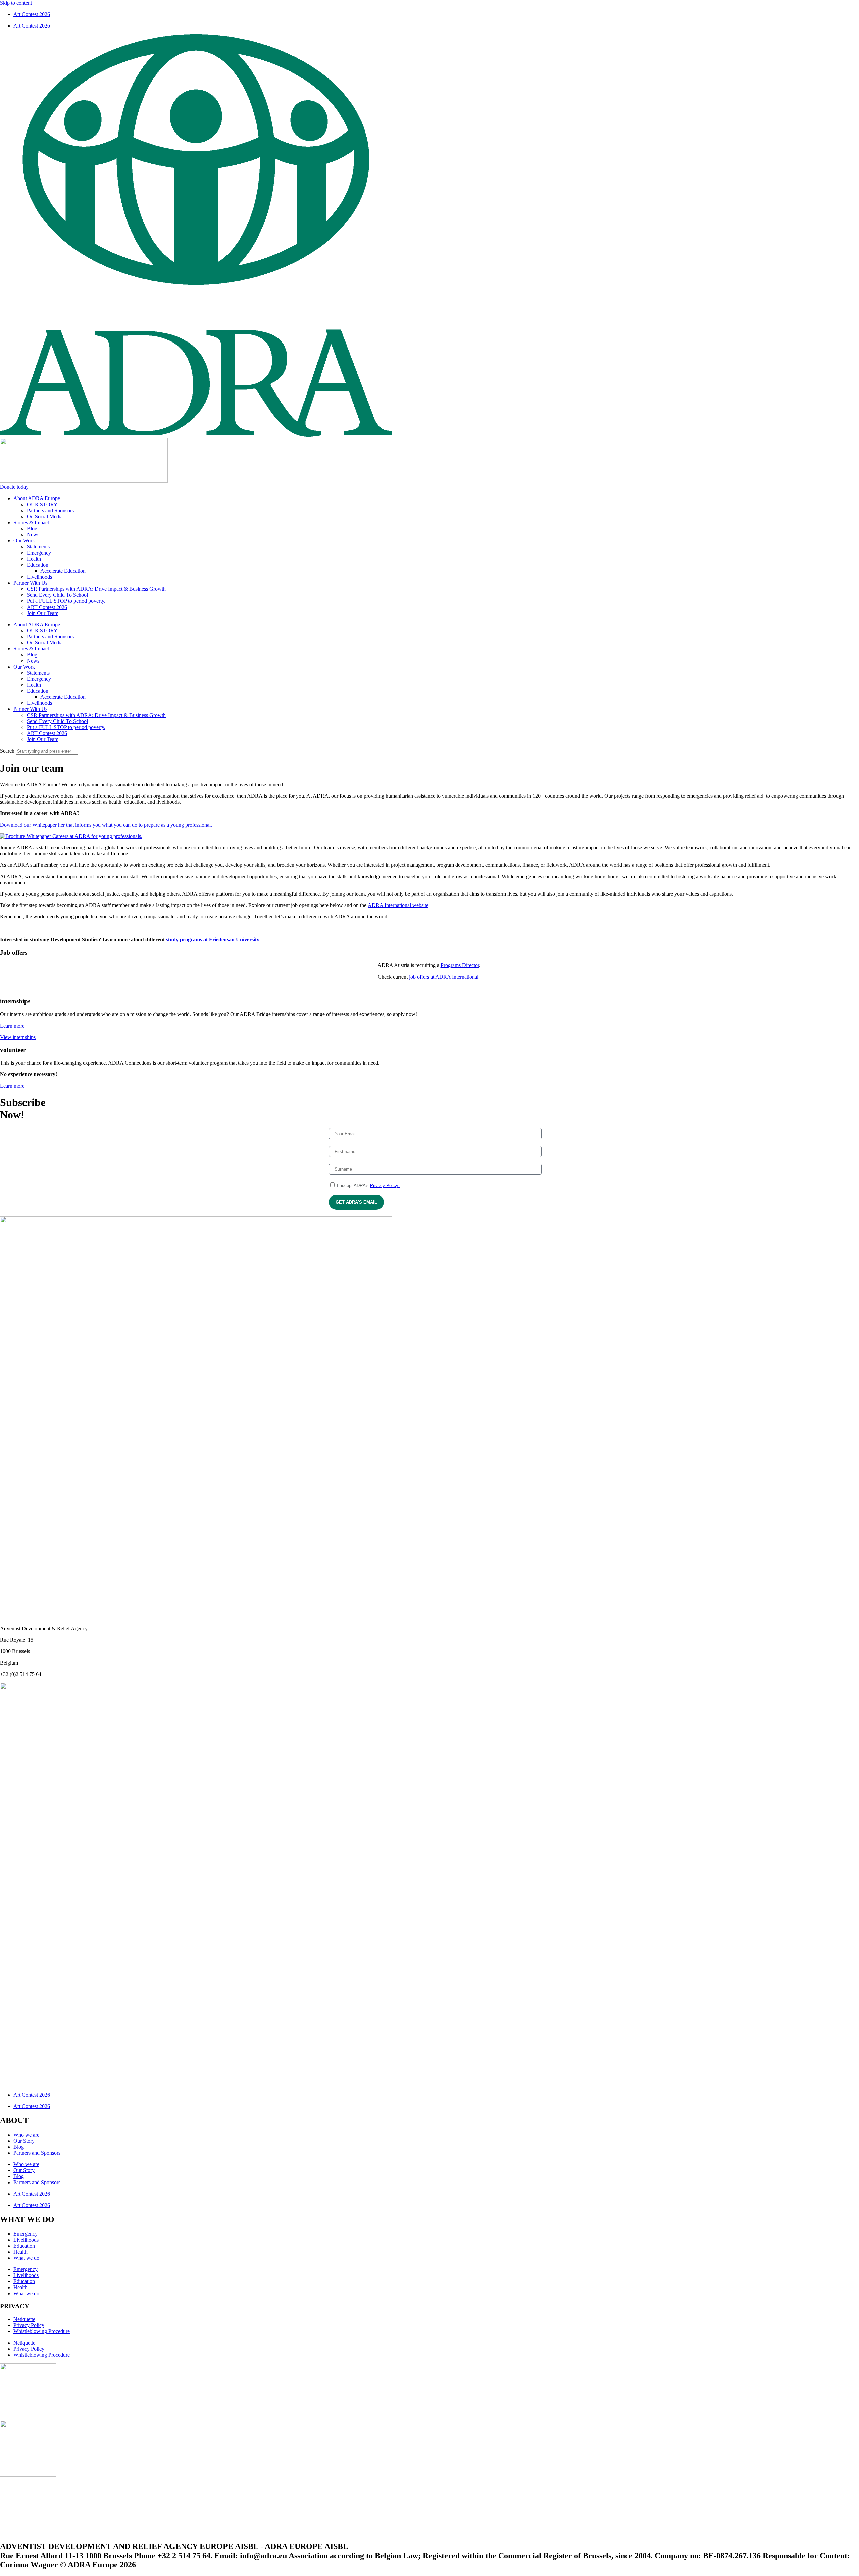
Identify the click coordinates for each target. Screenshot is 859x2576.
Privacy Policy (385, 1185)
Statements (38, 547)
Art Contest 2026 (32, 14)
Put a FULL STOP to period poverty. (66, 601)
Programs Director (460, 965)
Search (7, 751)
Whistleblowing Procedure (42, 2331)
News (33, 535)
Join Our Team (43, 613)
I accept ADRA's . (368, 1185)
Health (34, 559)
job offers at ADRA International (444, 977)
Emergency (39, 553)
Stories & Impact (31, 522)
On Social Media (45, 516)
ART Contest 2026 (47, 607)
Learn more (12, 1026)
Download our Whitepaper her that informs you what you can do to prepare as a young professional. (106, 825)
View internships (18, 1037)
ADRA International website (398, 905)
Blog (32, 529)
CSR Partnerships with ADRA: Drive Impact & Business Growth (96, 589)
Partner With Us (30, 583)
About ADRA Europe (37, 498)
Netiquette (24, 2319)
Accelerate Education (63, 571)
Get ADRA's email (356, 1202)
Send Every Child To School (57, 595)
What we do (26, 2258)
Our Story (24, 2141)
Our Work (24, 541)
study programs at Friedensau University (213, 939)
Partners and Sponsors (50, 510)
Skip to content (16, 3)
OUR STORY (42, 504)
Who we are (26, 2135)
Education (38, 565)
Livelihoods (39, 577)
